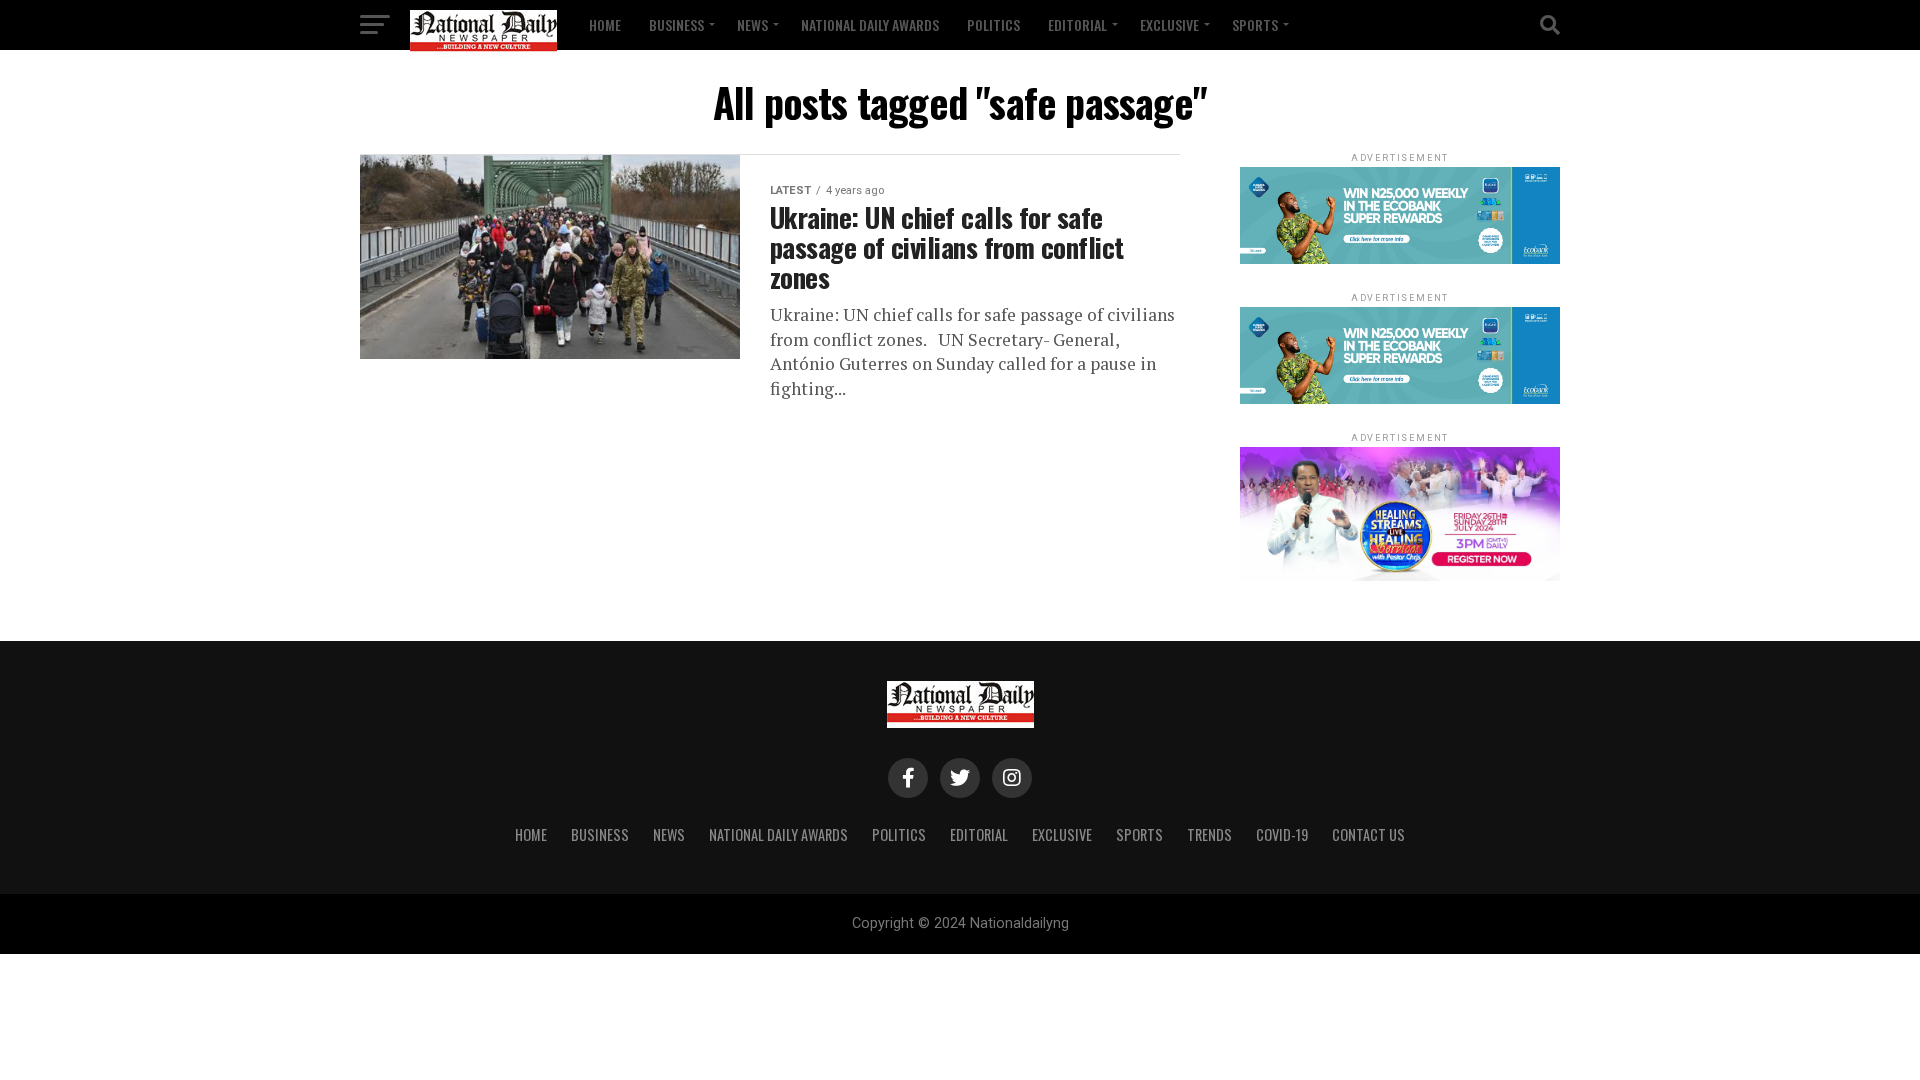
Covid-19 (1282, 834)
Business (676, 24)
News (752, 24)
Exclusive (1169, 24)
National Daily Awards (870, 24)
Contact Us (1368, 834)
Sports (1255, 24)
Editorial (1077, 24)
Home (605, 24)
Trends (1209, 834)
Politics (993, 24)
